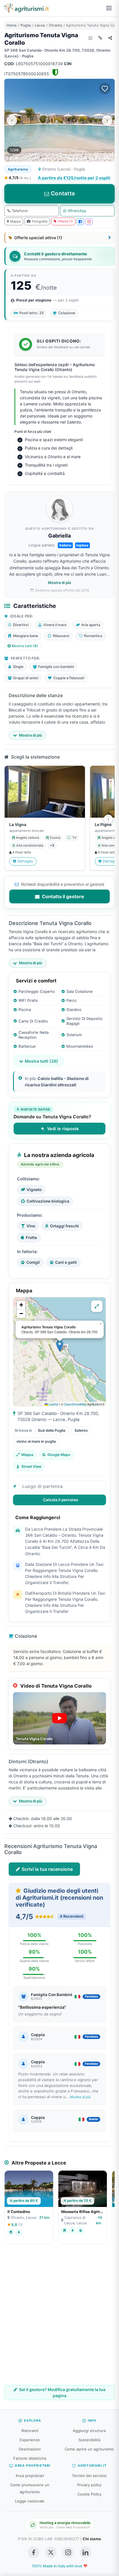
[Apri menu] (109, 8)
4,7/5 (19, 178)
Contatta (63, 193)
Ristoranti (30, 2431)
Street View (31, 1466)
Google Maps (59, 1455)
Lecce (40, 25)
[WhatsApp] (90, 38)
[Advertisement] (59, 2319)
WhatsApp (77, 211)
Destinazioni (30, 2449)
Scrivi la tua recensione (47, 1869)
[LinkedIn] (85, 2552)
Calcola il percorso (61, 1500)
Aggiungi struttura (89, 2431)
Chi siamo (92, 2539)
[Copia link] (100, 38)
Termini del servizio (89, 2476)
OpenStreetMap (75, 1404)
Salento (81, 1430)
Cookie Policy (89, 2494)
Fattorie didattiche (30, 2458)
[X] (51, 2552)
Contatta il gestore (62, 896)
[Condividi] (110, 38)
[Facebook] (80, 222)
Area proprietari (30, 2476)
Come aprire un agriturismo (89, 2449)
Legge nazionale (30, 2501)
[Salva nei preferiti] (105, 89)
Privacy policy (89, 2485)
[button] (60, 1346)
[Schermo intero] (97, 1306)
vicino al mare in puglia (36, 1441)
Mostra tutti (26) (41, 1061)
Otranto (55, 25)
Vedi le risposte (63, 1129)
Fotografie (40, 221)
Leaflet (53, 1404)
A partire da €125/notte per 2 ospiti (74, 178)
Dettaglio (25, 861)
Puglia (26, 25)
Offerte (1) (65, 221)
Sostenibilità (89, 2440)
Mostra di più (59, 583)
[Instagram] (89, 222)
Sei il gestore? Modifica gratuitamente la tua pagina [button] (62, 2392)
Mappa (15, 221)
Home (12, 25)
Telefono (20, 211)
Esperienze (30, 2440)
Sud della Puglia (52, 1430)
